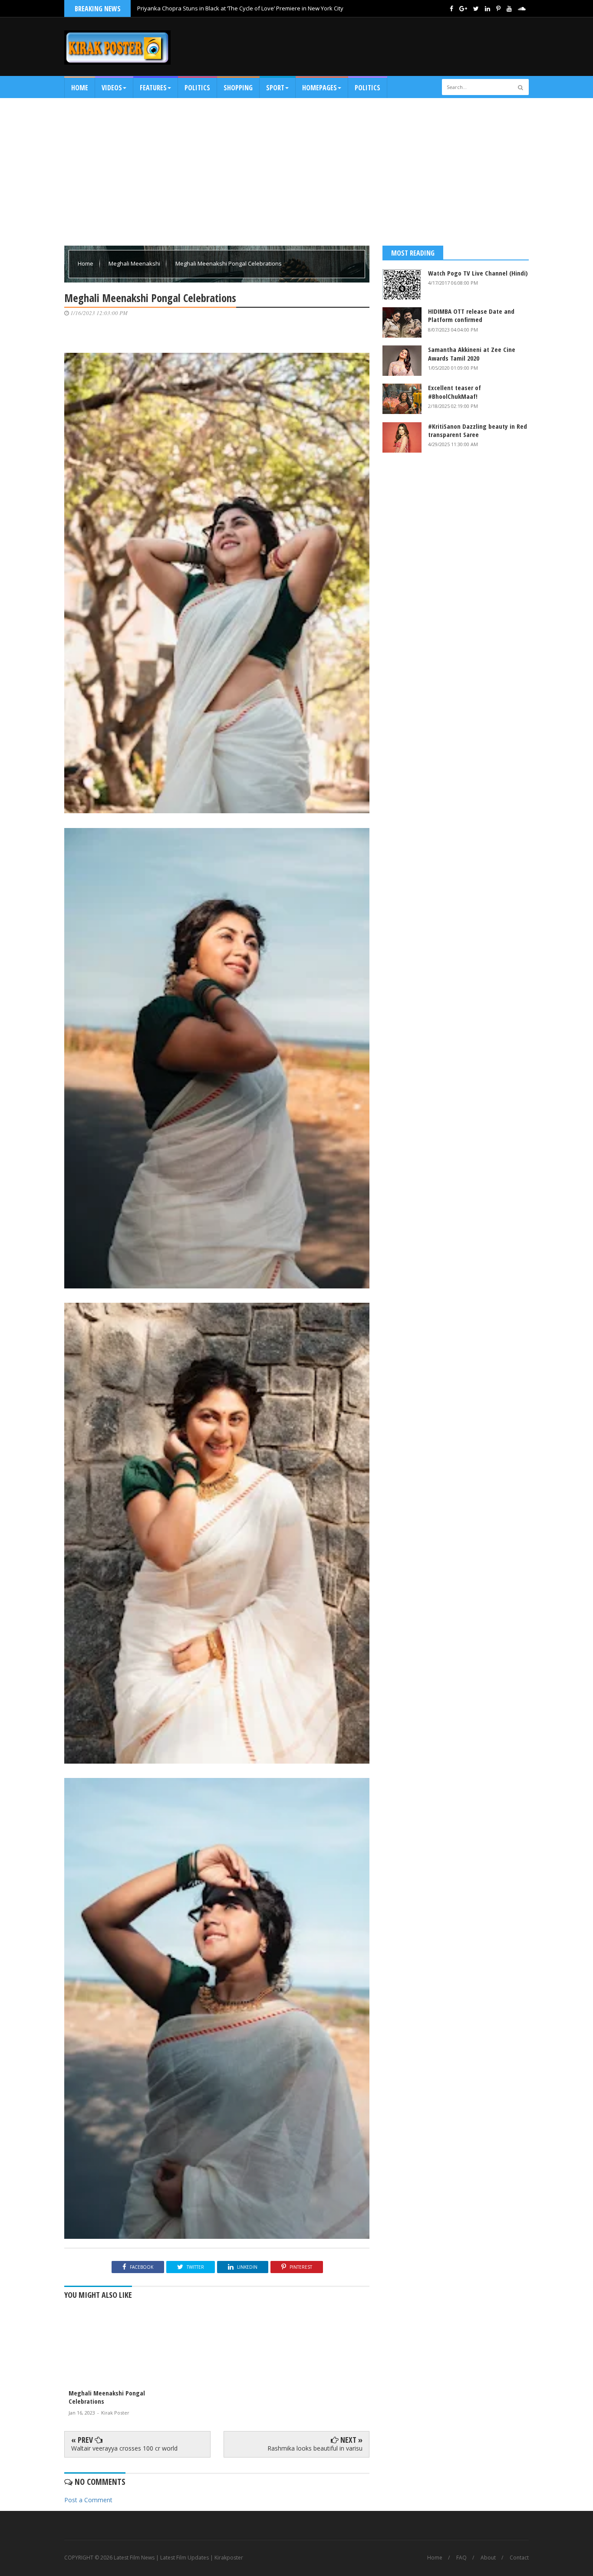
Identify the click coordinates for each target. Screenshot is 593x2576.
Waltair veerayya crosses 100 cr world (124, 2448)
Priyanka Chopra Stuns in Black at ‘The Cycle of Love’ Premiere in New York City (240, 8)
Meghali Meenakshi (135, 263)
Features (153, 88)
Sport (275, 88)
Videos (112, 88)
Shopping (238, 88)
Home (80, 88)
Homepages (320, 88)
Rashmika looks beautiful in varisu (315, 2448)
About (488, 2558)
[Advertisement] (371, 46)
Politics (197, 88)
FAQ (461, 2558)
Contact (519, 2558)
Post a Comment (88, 2500)
